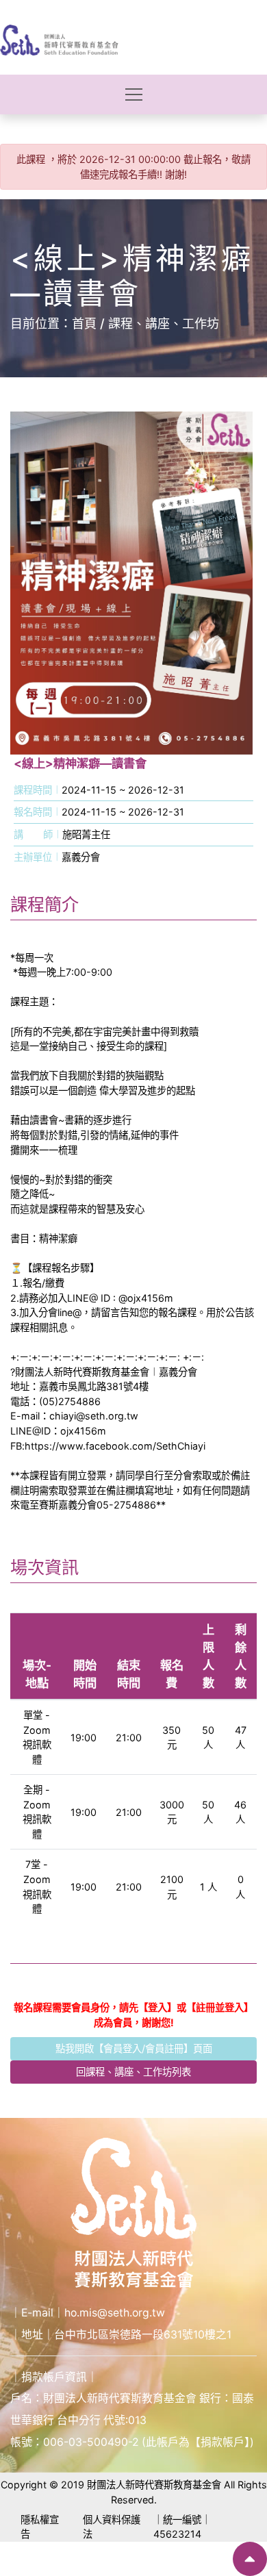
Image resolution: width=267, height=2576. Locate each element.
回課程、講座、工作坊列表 (133, 2072)
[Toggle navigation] (134, 94)
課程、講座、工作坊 (164, 324)
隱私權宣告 (40, 2527)
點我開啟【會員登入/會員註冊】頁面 (134, 2048)
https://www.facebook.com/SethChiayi (115, 1446)
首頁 (84, 324)
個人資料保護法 (112, 2527)
